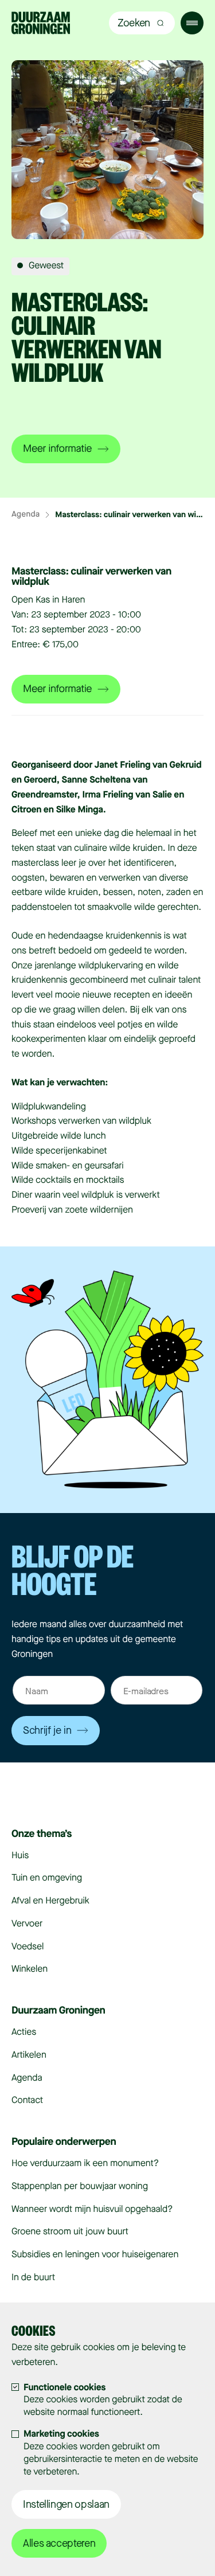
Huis (20, 1856)
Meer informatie (57, 449)
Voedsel (28, 1947)
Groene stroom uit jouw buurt (70, 2232)
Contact (27, 2100)
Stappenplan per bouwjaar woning (80, 2186)
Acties (24, 2032)
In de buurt (33, 2278)
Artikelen (29, 2055)
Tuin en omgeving (47, 1878)
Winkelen (30, 1969)
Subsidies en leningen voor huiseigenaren (95, 2255)
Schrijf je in (47, 1730)
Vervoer (27, 1924)
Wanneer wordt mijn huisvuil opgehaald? (92, 2209)
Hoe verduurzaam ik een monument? (85, 2163)
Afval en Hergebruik (50, 1901)
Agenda (26, 515)
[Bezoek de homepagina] (41, 24)
